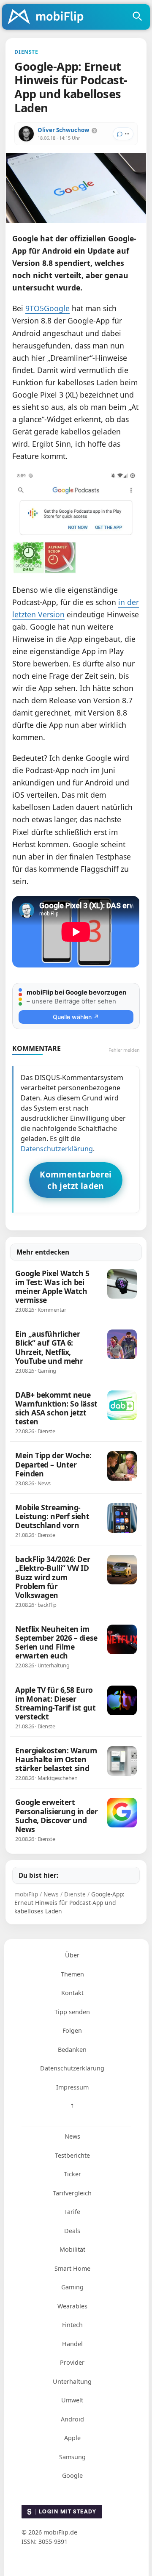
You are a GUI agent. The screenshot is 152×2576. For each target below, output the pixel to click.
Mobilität (72, 2249)
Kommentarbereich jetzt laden (76, 1180)
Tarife (72, 2212)
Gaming (72, 2287)
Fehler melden (124, 1050)
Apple (72, 2438)
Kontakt (72, 1993)
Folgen (72, 2030)
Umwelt (72, 2400)
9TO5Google (47, 308)
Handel (72, 2344)
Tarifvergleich (72, 2193)
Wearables (72, 2306)
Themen (72, 1974)
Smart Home (72, 2268)
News (72, 2136)
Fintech (72, 2325)
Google (72, 2475)
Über (72, 1955)
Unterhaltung (72, 2381)
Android (72, 2419)
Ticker (72, 2174)
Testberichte (72, 2155)
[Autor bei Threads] (94, 131)
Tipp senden (72, 2012)
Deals (72, 2231)
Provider (72, 2362)
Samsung (72, 2457)
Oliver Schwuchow (63, 130)
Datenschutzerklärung (57, 1149)
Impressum (72, 2087)
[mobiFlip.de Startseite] (49, 17)
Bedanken (72, 2049)
